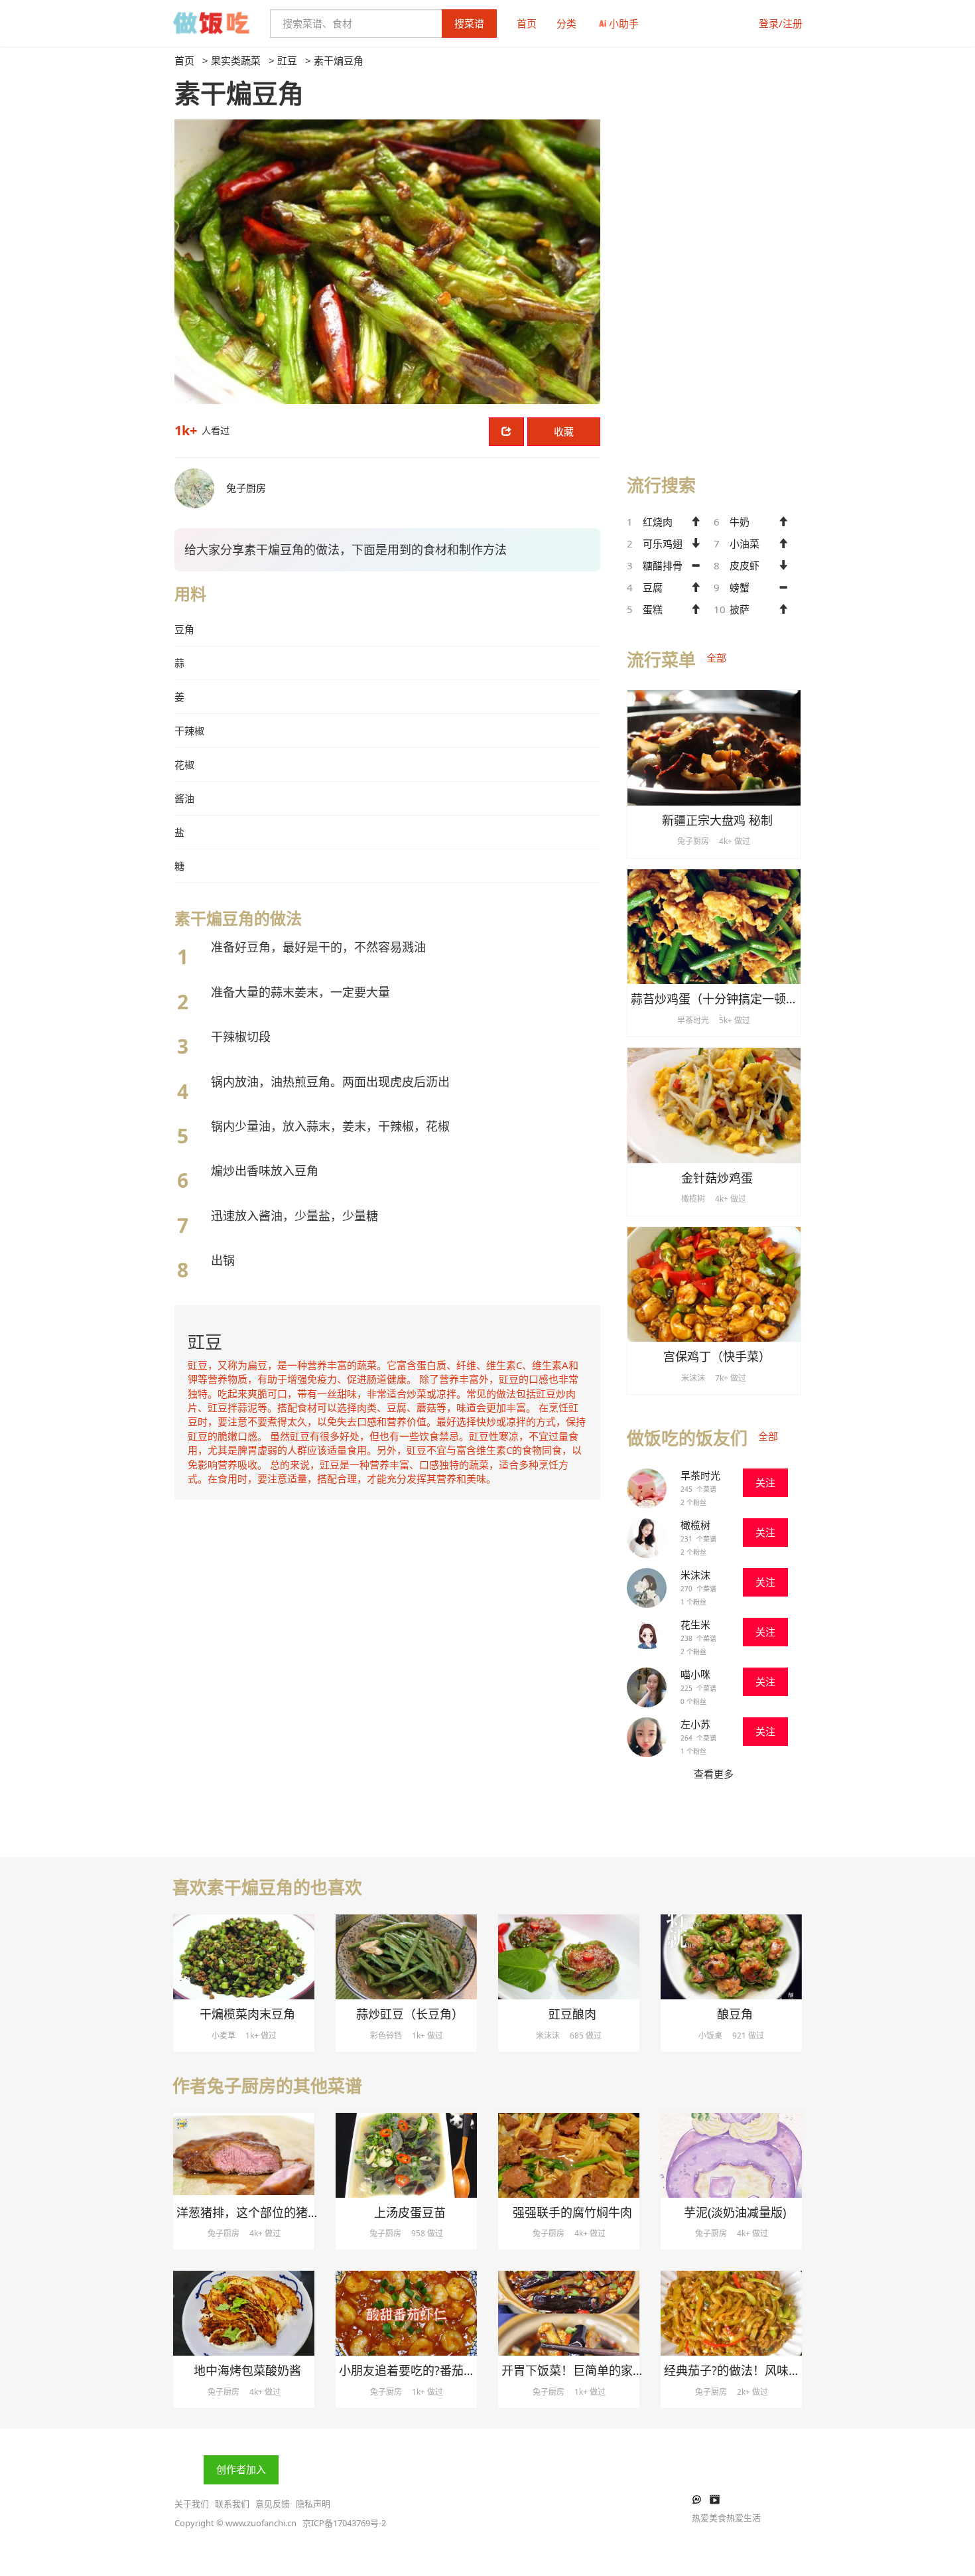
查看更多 (714, 1774)
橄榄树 (695, 1525)
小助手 (624, 23)
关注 (765, 1482)
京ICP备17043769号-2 (344, 2523)
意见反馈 (273, 2504)
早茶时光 (700, 1475)
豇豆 (287, 60)
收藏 (564, 431)
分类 (566, 23)
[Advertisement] (714, 253)
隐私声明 (313, 2504)
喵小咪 (695, 1674)
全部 (716, 658)
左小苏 (695, 1724)
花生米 (695, 1624)
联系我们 (232, 2504)
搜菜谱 (469, 23)
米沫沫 (695, 1575)
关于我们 (192, 2504)
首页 (527, 23)
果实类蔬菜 (236, 60)
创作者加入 (241, 2469)
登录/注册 (781, 23)
